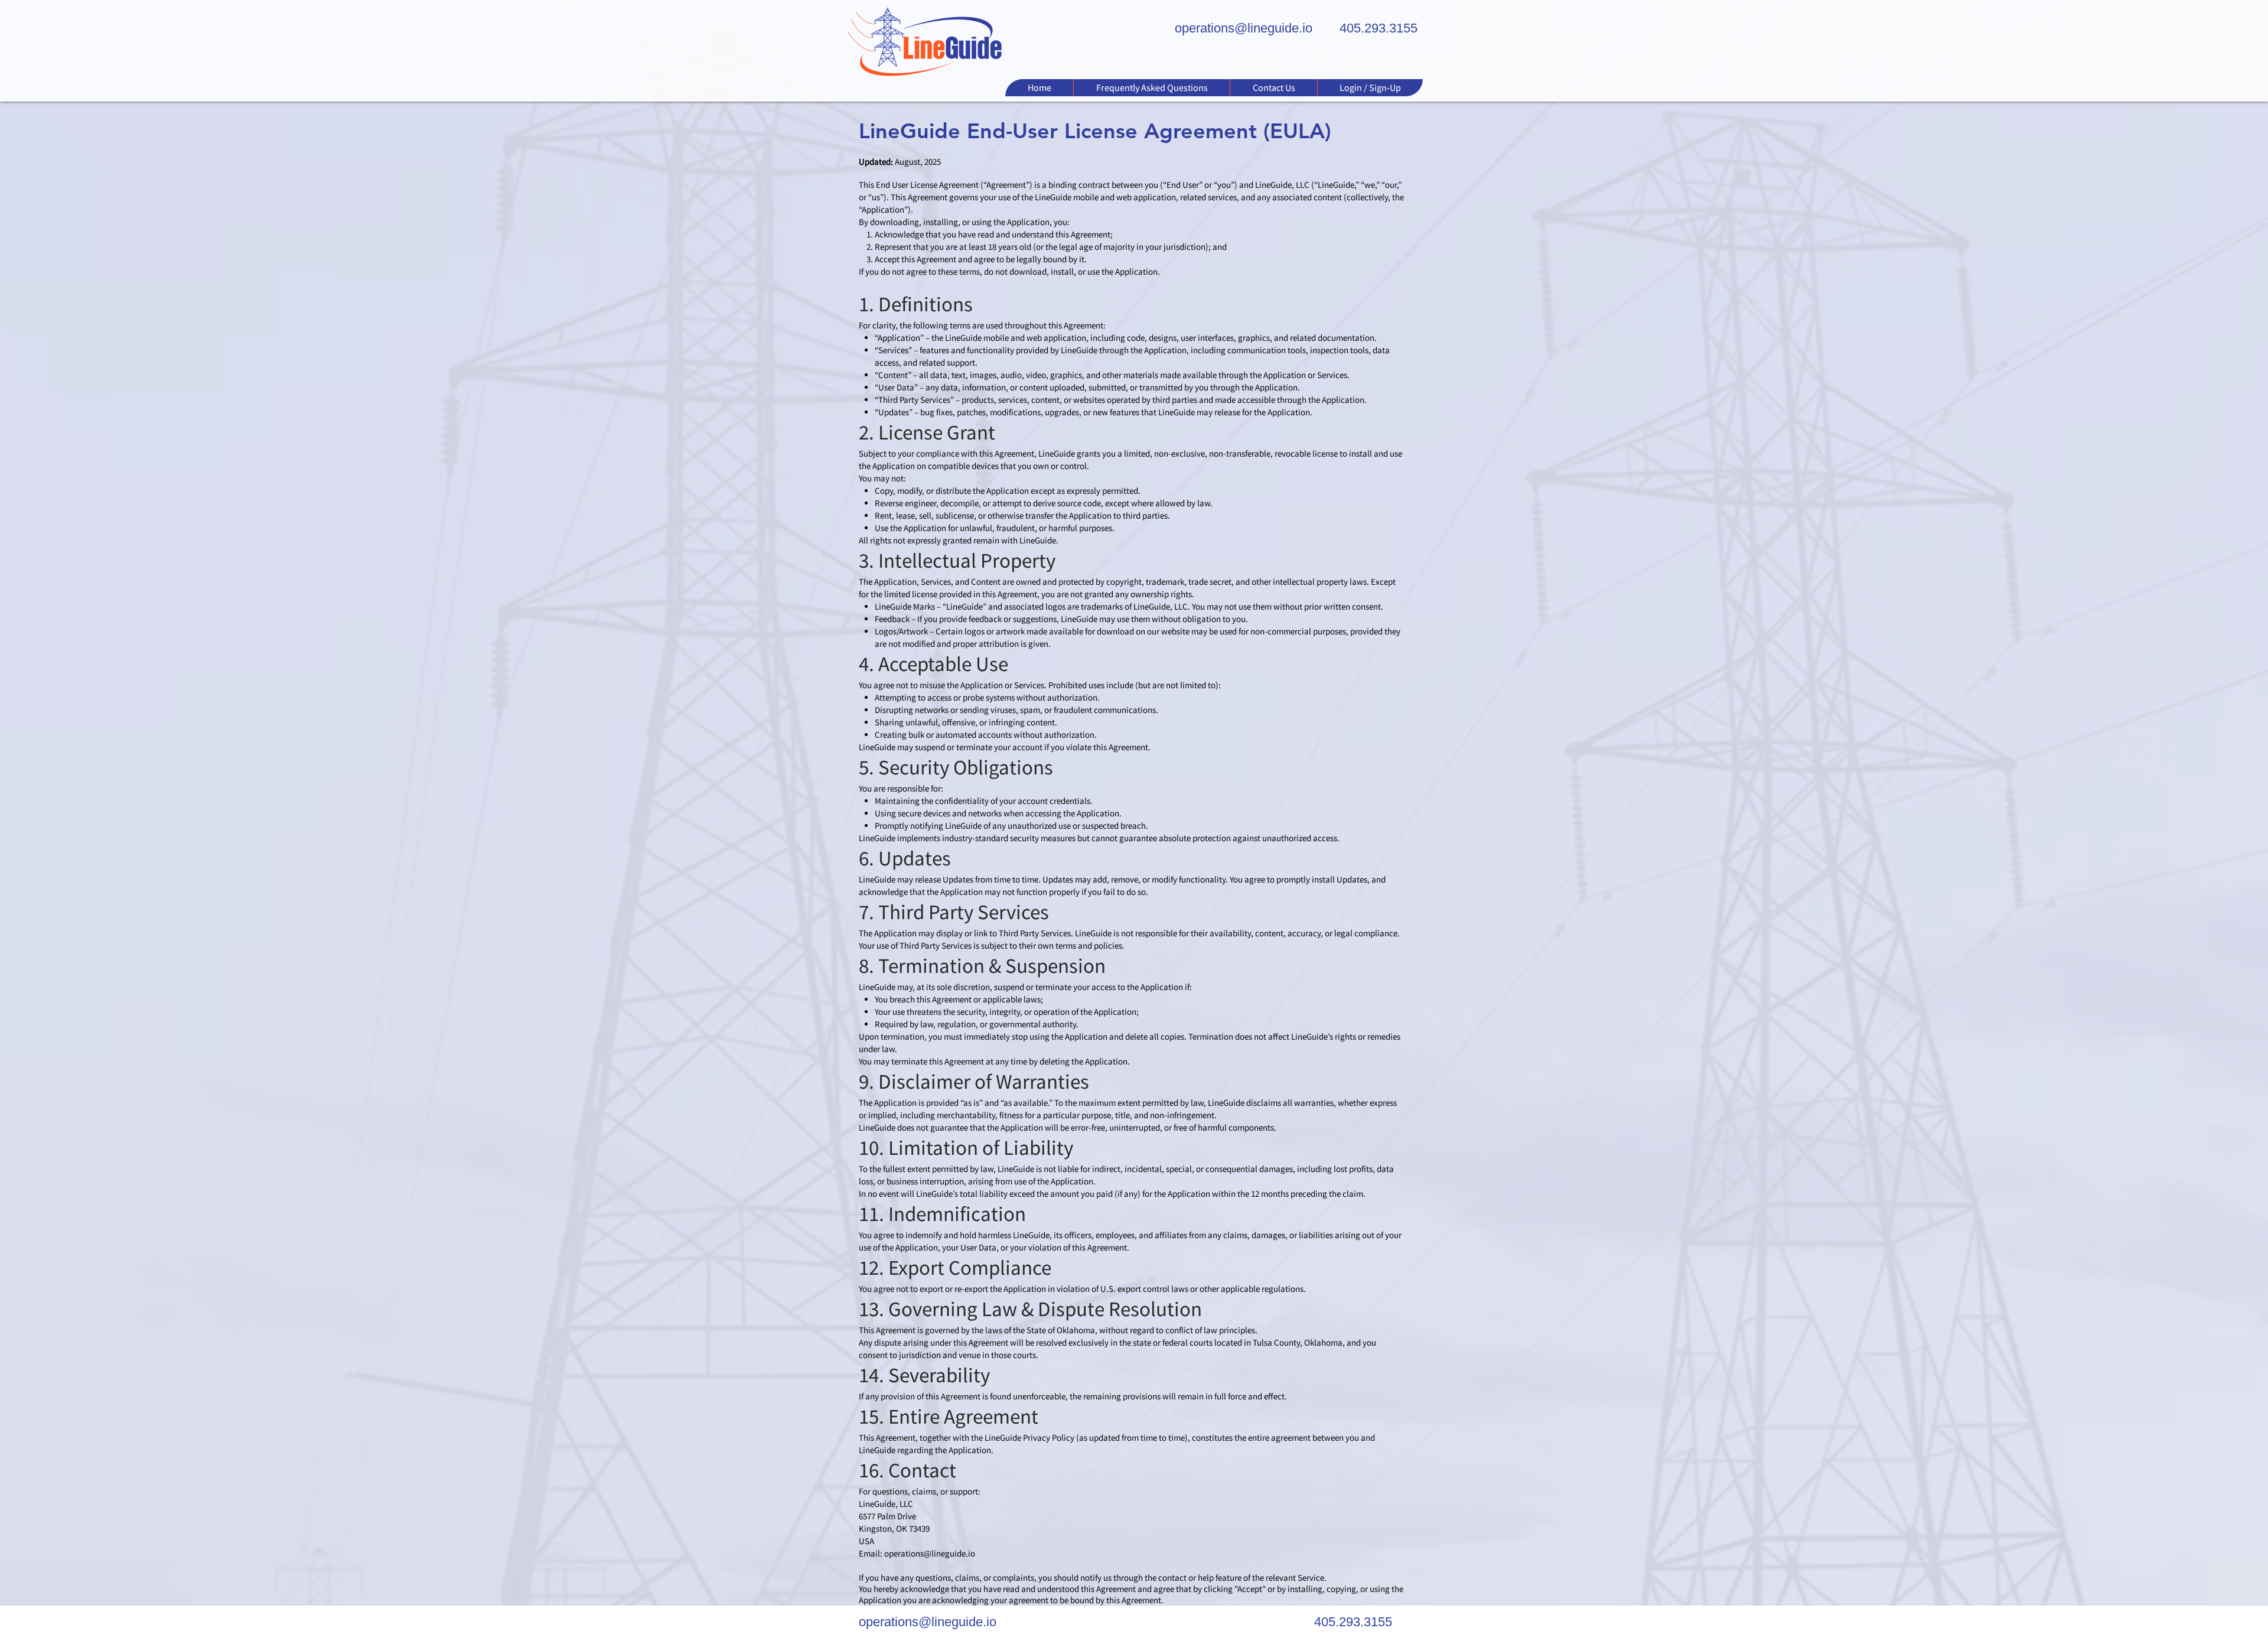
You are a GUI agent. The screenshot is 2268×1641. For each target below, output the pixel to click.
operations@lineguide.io (930, 1553)
